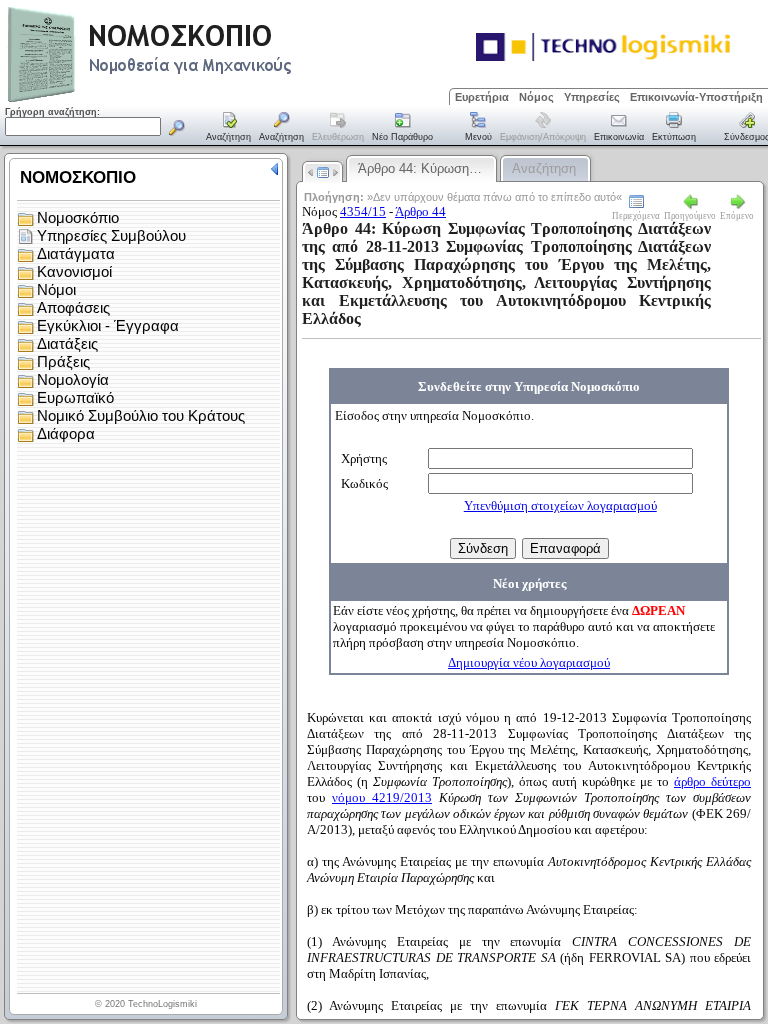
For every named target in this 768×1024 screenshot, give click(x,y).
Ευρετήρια (482, 97)
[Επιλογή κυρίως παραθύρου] (229, 128)
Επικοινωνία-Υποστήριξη (696, 97)
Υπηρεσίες (592, 97)
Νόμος (536, 97)
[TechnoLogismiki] (228, 99)
